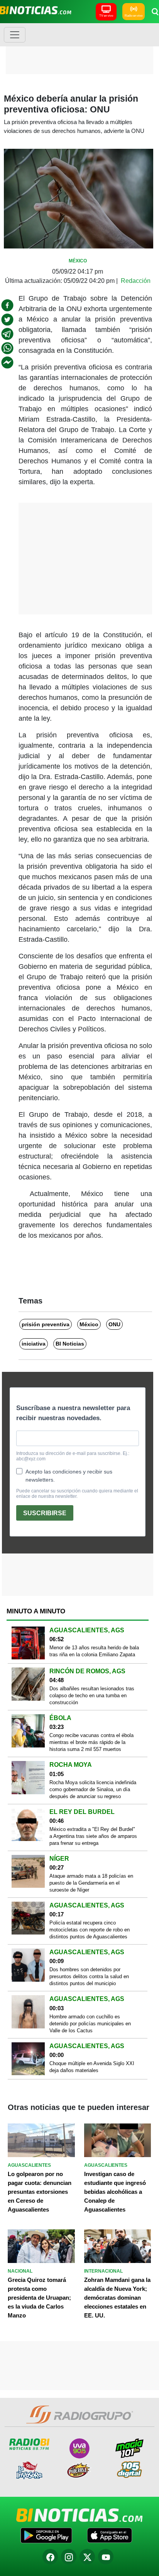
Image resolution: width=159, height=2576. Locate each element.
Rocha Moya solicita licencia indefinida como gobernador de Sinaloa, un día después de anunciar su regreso (93, 1789)
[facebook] (7, 305)
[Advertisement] (79, 48)
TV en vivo (106, 16)
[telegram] (7, 334)
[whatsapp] (7, 348)
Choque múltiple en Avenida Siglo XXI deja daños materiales (92, 2067)
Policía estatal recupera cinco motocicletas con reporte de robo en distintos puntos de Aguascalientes (90, 1930)
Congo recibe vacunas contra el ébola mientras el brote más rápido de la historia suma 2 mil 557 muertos (91, 1742)
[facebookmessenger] (7, 362)
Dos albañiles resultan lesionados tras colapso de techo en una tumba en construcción (92, 1695)
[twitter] (7, 320)
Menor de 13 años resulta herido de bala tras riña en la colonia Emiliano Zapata (94, 1651)
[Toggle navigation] (15, 35)
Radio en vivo (134, 16)
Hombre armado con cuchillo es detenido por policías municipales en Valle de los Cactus (90, 2024)
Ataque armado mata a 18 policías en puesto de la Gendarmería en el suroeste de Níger (91, 1883)
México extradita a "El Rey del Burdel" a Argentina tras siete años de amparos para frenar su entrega (93, 1836)
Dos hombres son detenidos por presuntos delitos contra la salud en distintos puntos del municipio (89, 1976)
